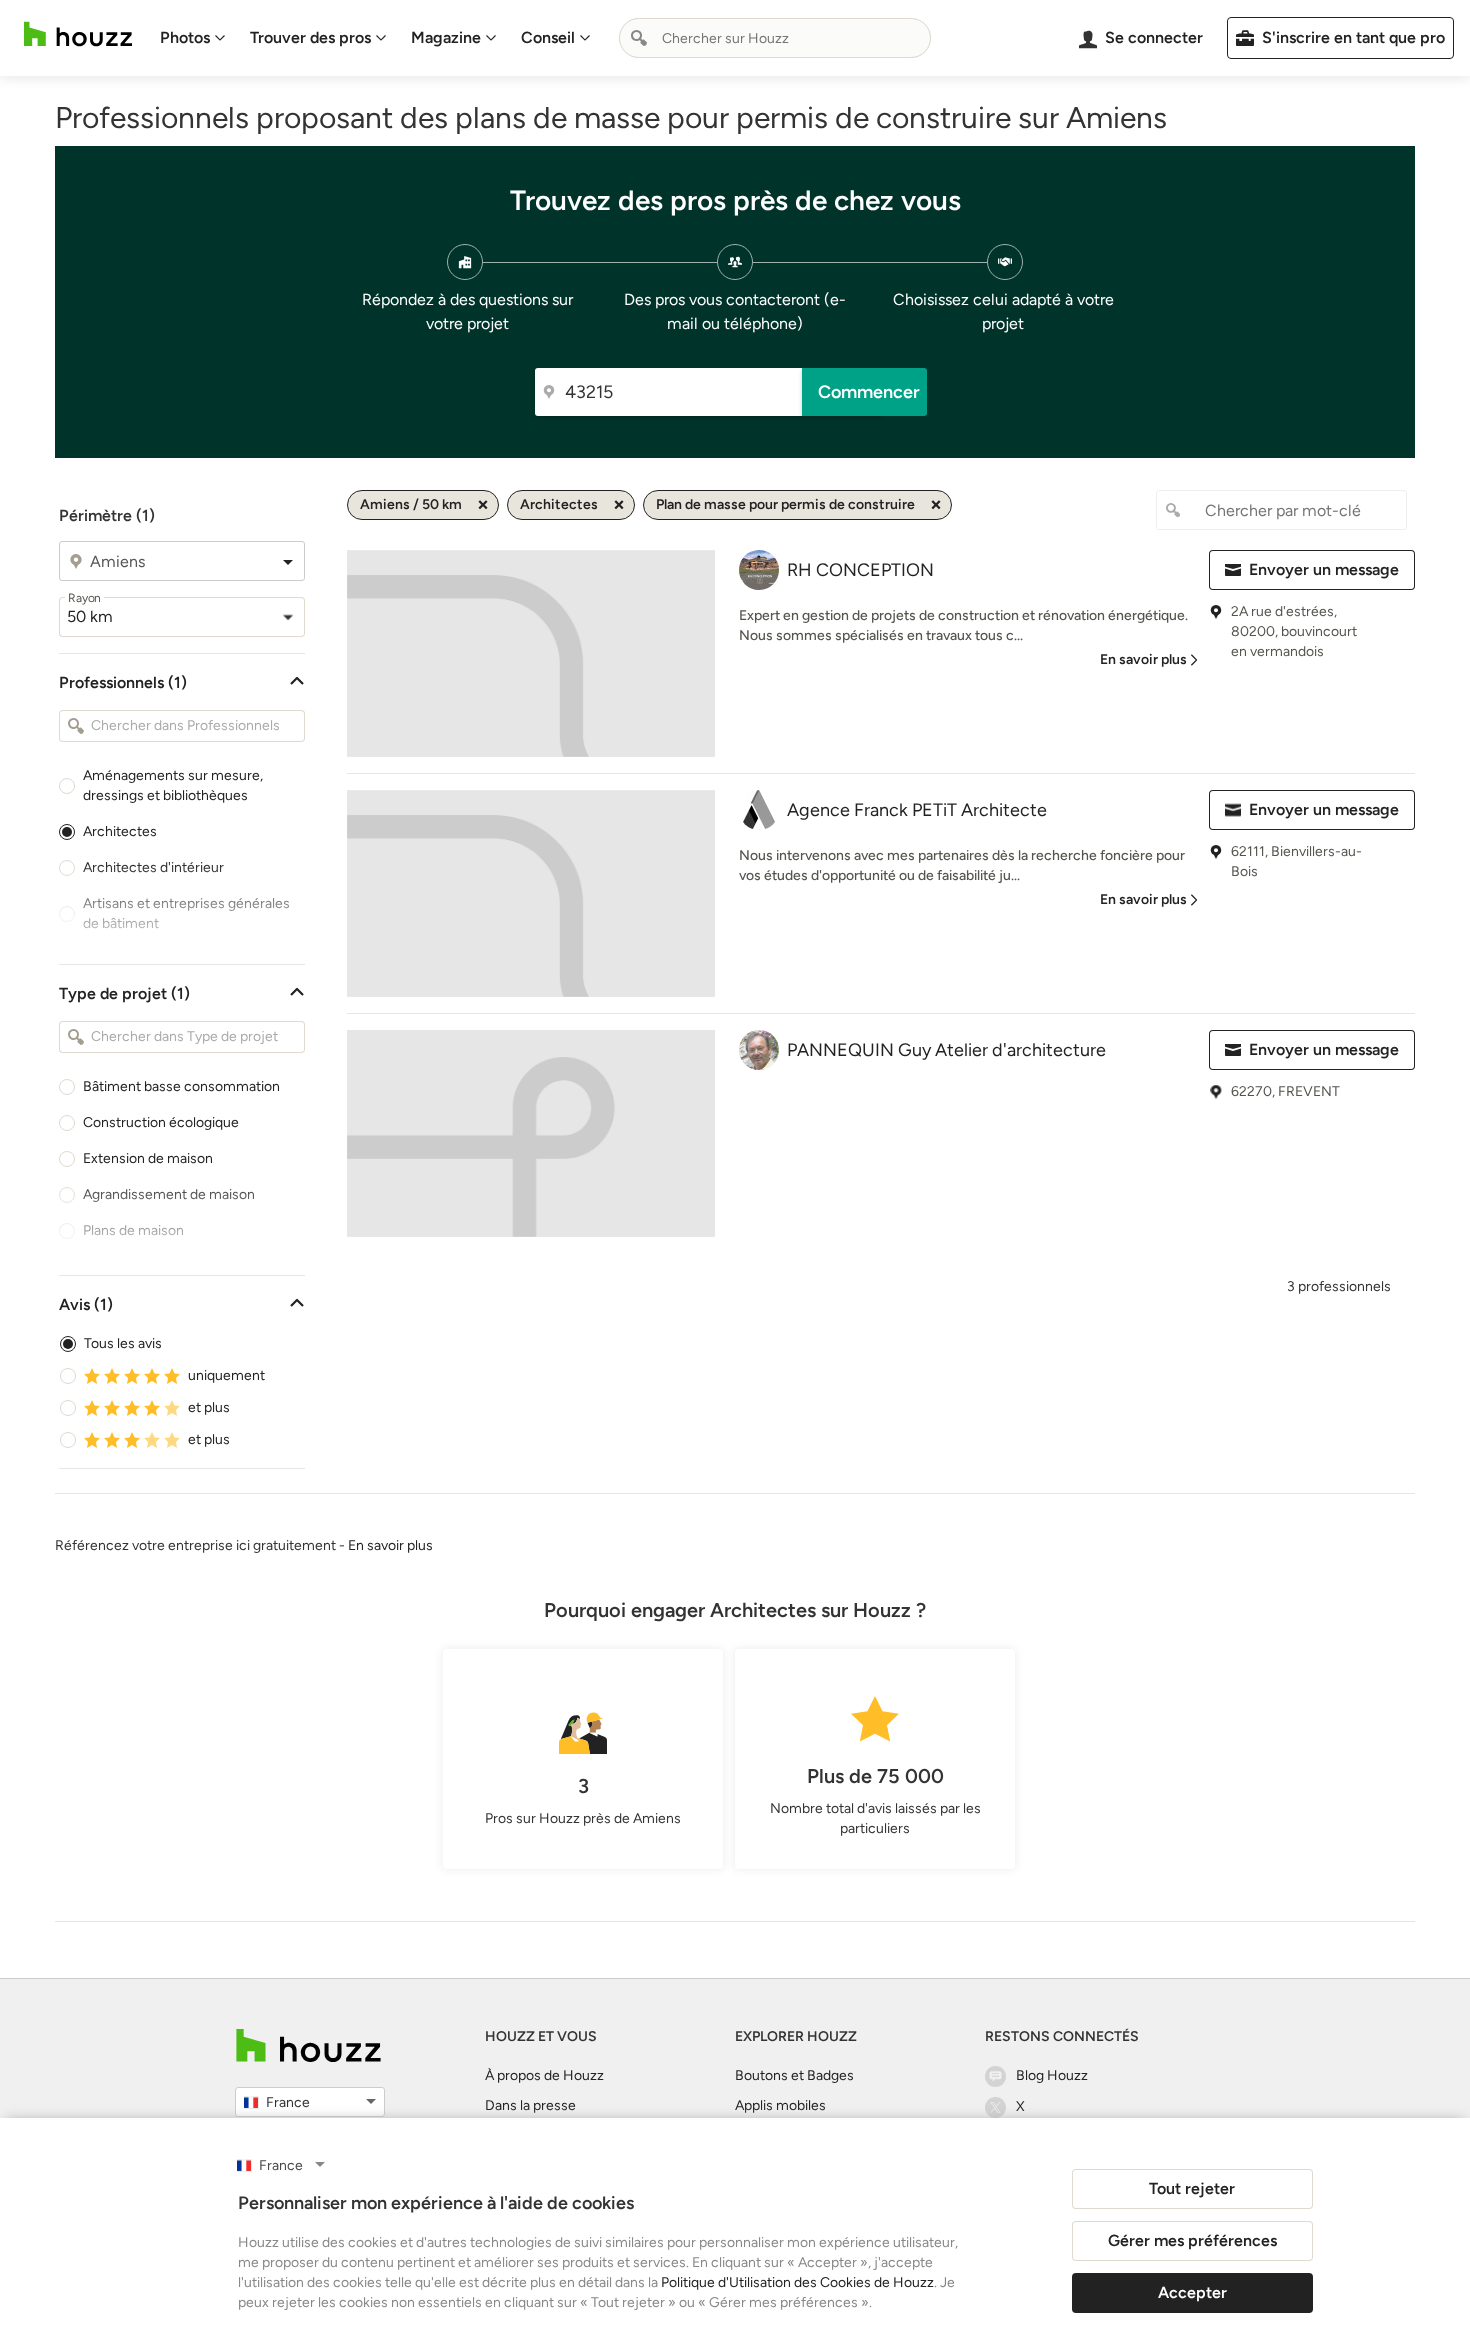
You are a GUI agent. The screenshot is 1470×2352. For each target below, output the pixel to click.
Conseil (548, 37)
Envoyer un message (1324, 569)
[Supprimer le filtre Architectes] (619, 505)
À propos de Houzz (544, 2075)
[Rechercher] (639, 38)
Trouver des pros (310, 37)
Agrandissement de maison (169, 1194)
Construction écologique (161, 1122)
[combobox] (775, 38)
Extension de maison (148, 1158)
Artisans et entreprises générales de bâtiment (186, 913)
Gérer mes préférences (1192, 2240)
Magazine (446, 37)
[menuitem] (193, 38)
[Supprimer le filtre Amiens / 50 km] (483, 505)
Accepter (1192, 2292)
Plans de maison (133, 1230)
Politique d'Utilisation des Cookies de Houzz (797, 2282)
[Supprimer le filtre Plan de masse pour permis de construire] (936, 505)
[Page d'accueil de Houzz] (308, 2045)
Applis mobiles (780, 2105)
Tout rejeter (1192, 2188)
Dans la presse (530, 2105)
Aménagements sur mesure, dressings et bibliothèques (173, 785)
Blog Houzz (1052, 2075)
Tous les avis (123, 1343)
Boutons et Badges (794, 2075)
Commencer (869, 392)
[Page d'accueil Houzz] (78, 34)
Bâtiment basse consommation (181, 1086)
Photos (185, 37)
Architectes (120, 831)
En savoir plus (390, 1545)
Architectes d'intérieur (153, 867)
